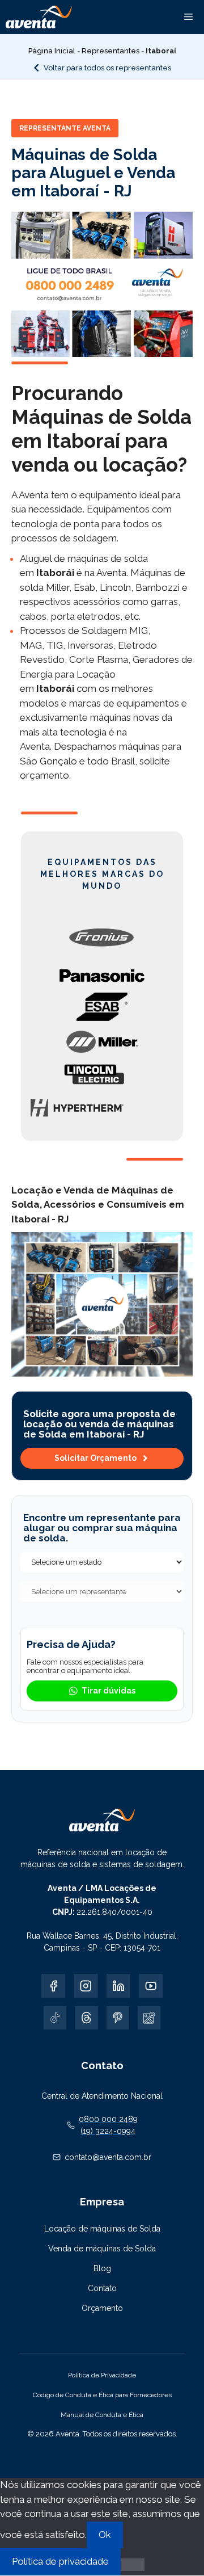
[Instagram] (86, 1986)
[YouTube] (151, 1986)
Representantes (110, 51)
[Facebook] (54, 1986)
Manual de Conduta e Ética (102, 2415)
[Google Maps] (149, 2018)
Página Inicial (52, 51)
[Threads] (86, 2018)
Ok (105, 2535)
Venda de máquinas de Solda (102, 2249)
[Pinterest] (118, 2018)
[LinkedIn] (119, 1986)
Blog (102, 2268)
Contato (102, 2288)
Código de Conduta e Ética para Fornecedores (102, 2395)
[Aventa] (39, 17)
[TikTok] (55, 2018)
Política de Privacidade (102, 2375)
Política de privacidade (60, 2561)
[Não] (133, 2565)
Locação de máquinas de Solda (102, 2229)
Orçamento (102, 2308)
